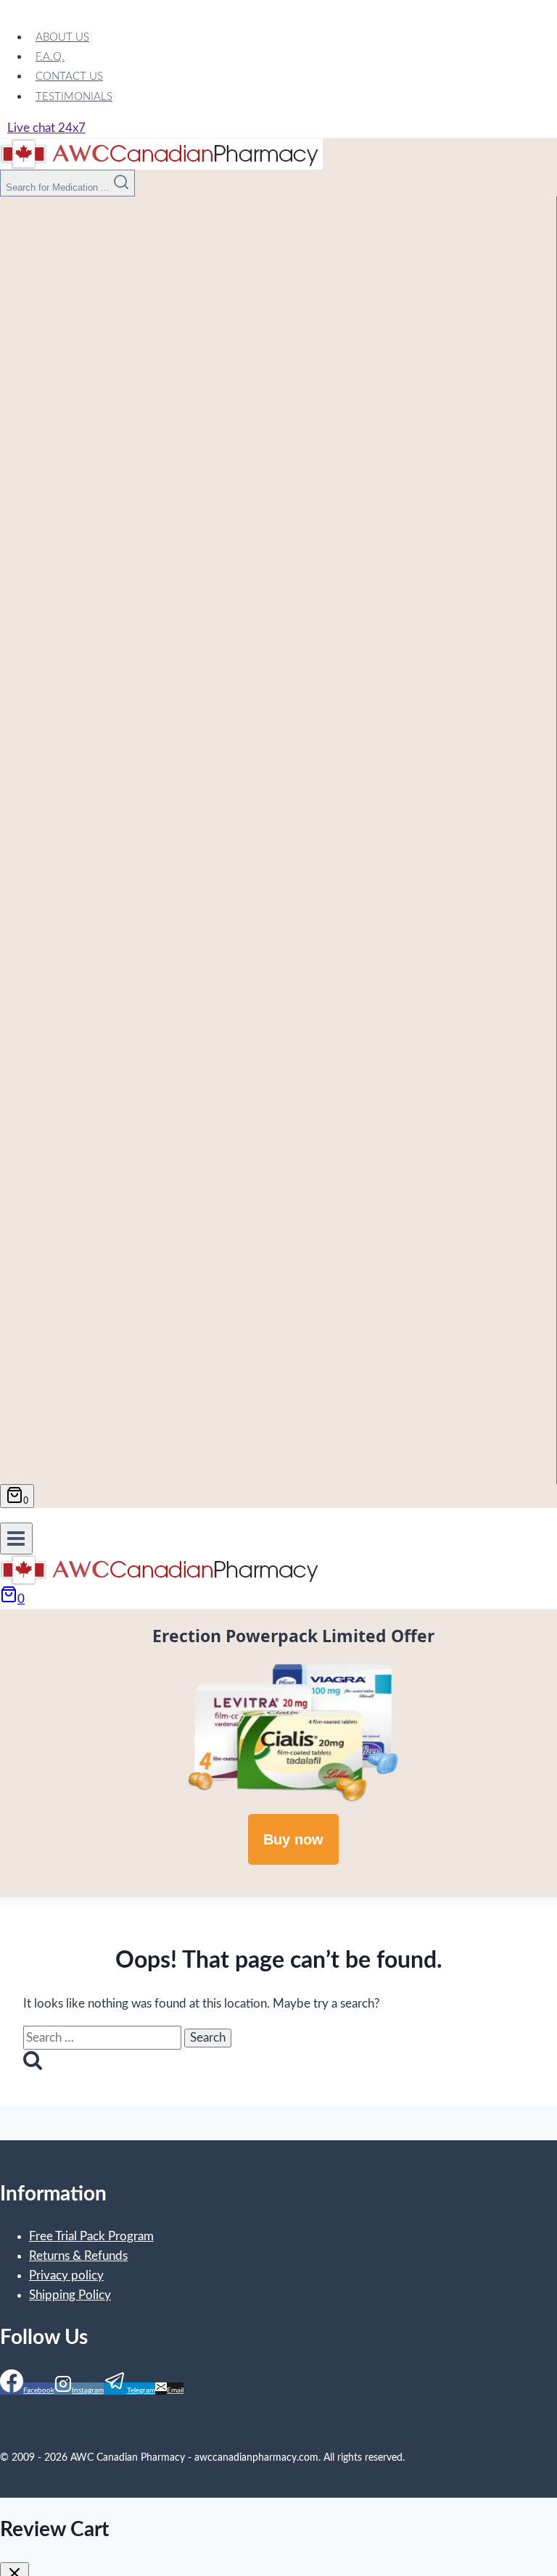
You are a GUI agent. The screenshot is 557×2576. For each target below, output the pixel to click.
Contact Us (69, 76)
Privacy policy (66, 2275)
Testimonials (74, 97)
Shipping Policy (70, 2295)
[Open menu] (16, 1538)
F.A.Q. (50, 57)
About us (62, 37)
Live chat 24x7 (46, 128)
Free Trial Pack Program (91, 2236)
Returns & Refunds (78, 2256)
